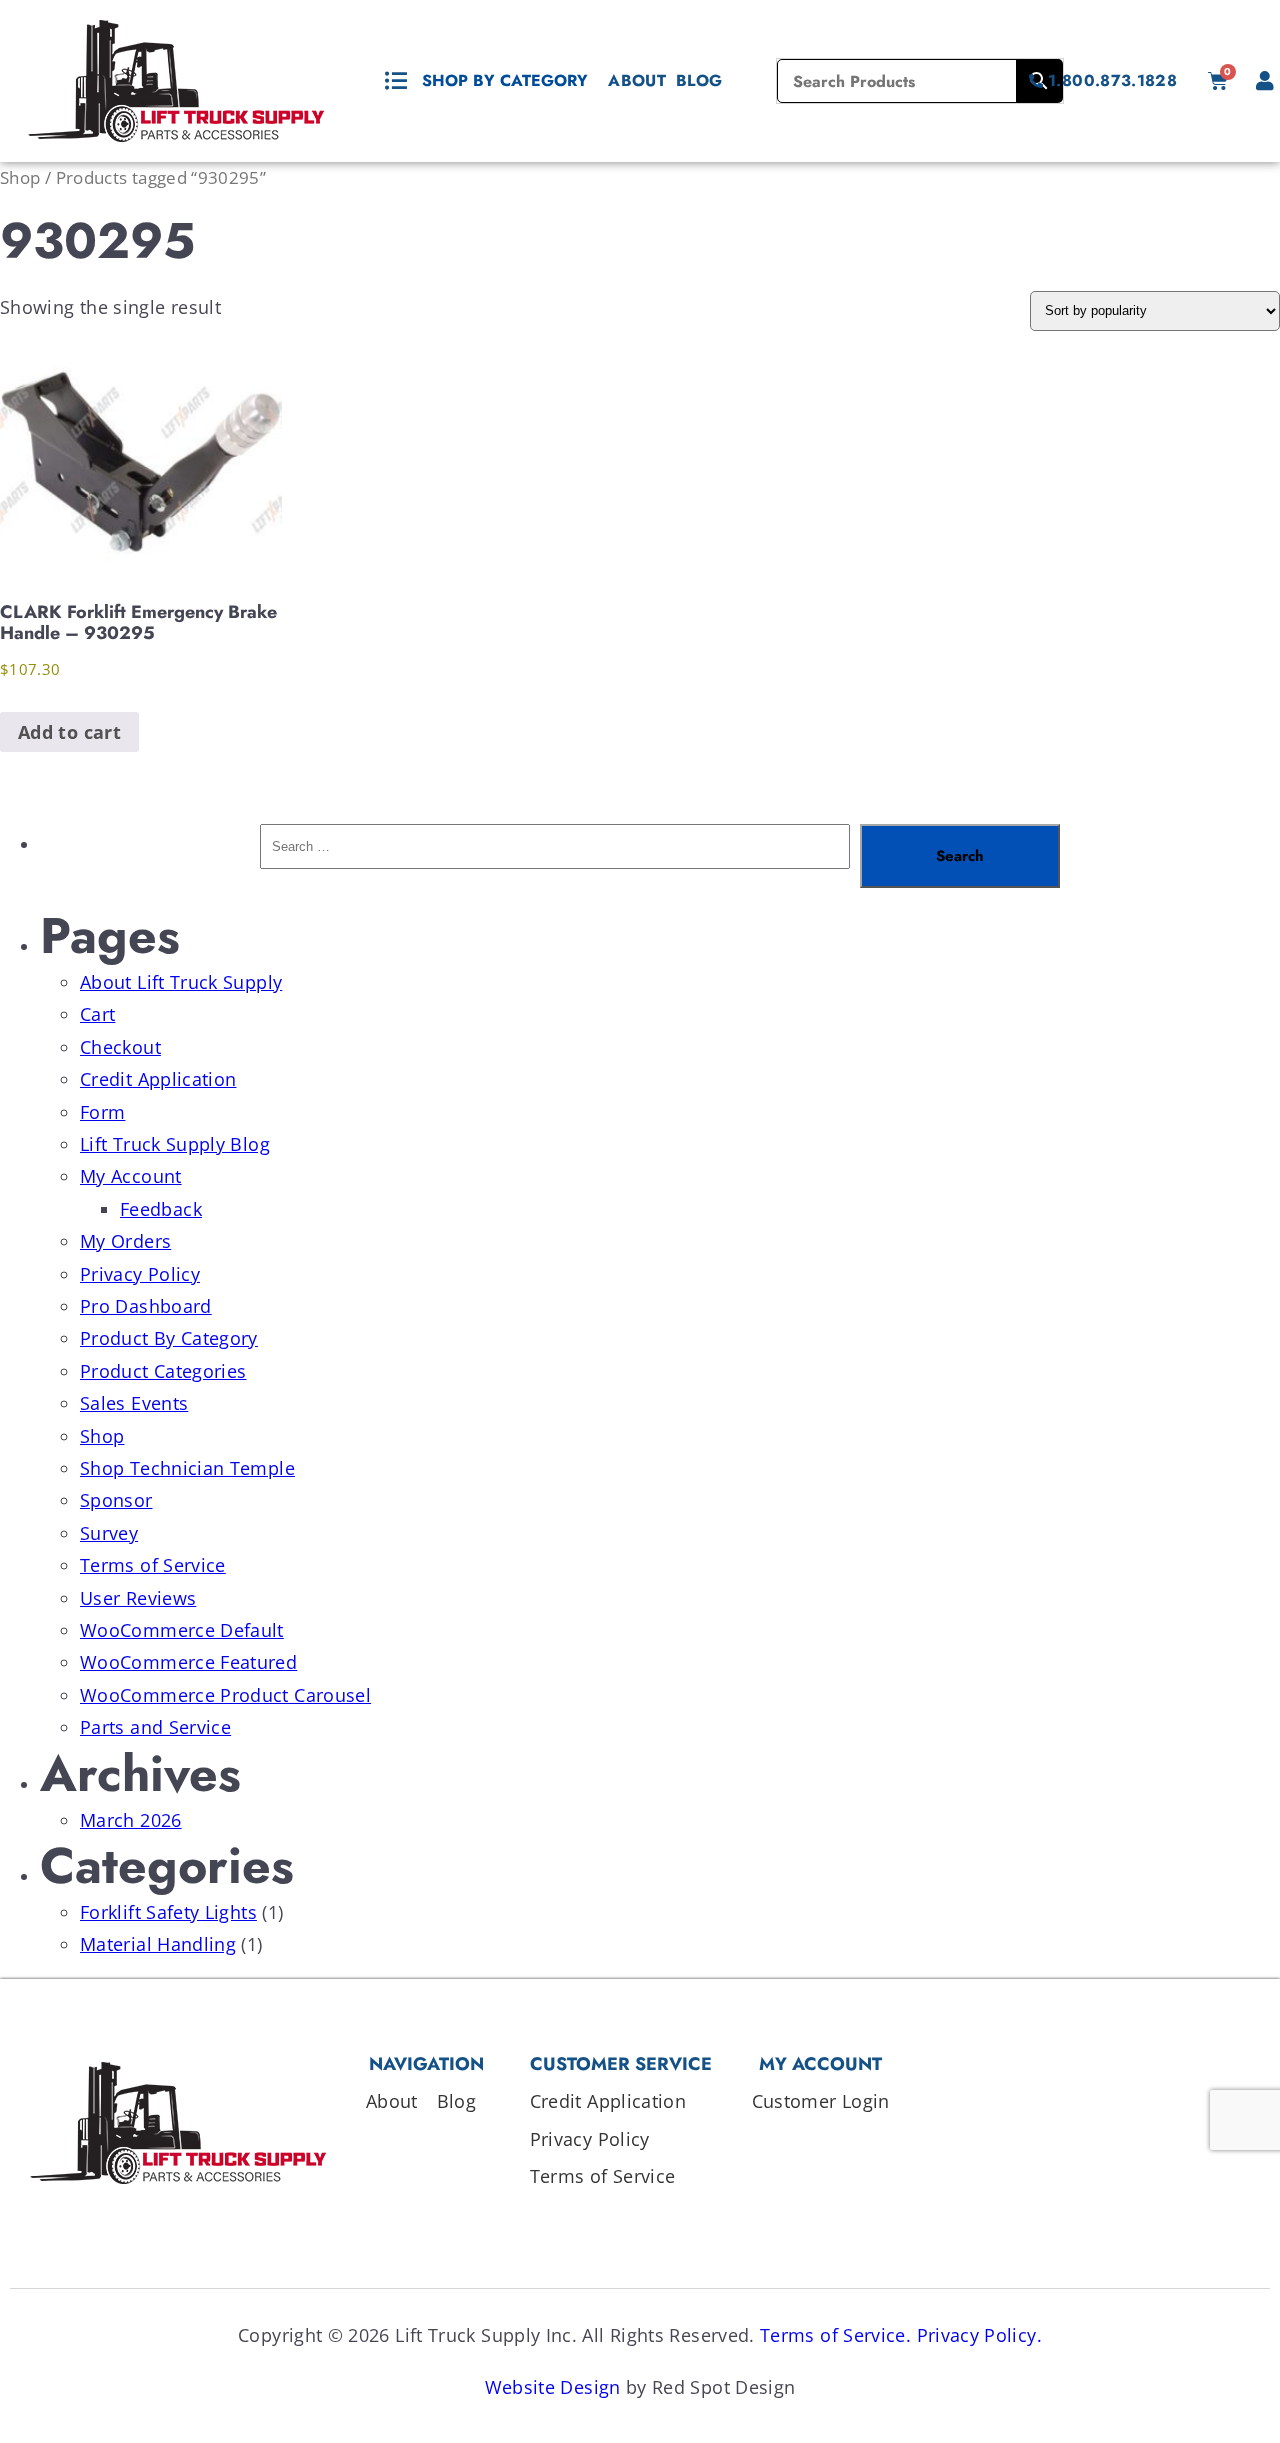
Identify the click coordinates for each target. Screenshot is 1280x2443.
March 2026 (131, 1820)
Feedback (161, 1209)
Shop (20, 177)
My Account (131, 1176)
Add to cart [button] (69, 732)
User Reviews (138, 1598)
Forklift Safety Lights (168, 1912)
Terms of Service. (835, 2335)
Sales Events (134, 1403)
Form (102, 1112)
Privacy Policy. (979, 2335)
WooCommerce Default (182, 1630)
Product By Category (169, 1338)
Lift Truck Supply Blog (175, 1144)
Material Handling (158, 1944)
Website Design (553, 2387)
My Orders (125, 1241)
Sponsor (116, 1500)
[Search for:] (555, 856)
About (637, 80)
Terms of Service (153, 1565)
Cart (97, 1014)
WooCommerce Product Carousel (225, 1695)
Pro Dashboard (146, 1306)
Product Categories (163, 1371)
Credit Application (158, 1079)
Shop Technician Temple (187, 1468)
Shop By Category (505, 80)
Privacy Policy (140, 1274)
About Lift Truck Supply (181, 982)
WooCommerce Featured (188, 1662)
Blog (699, 80)
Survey (109, 1533)
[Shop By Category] (396, 81)
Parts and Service (155, 1727)
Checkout (120, 1047)
